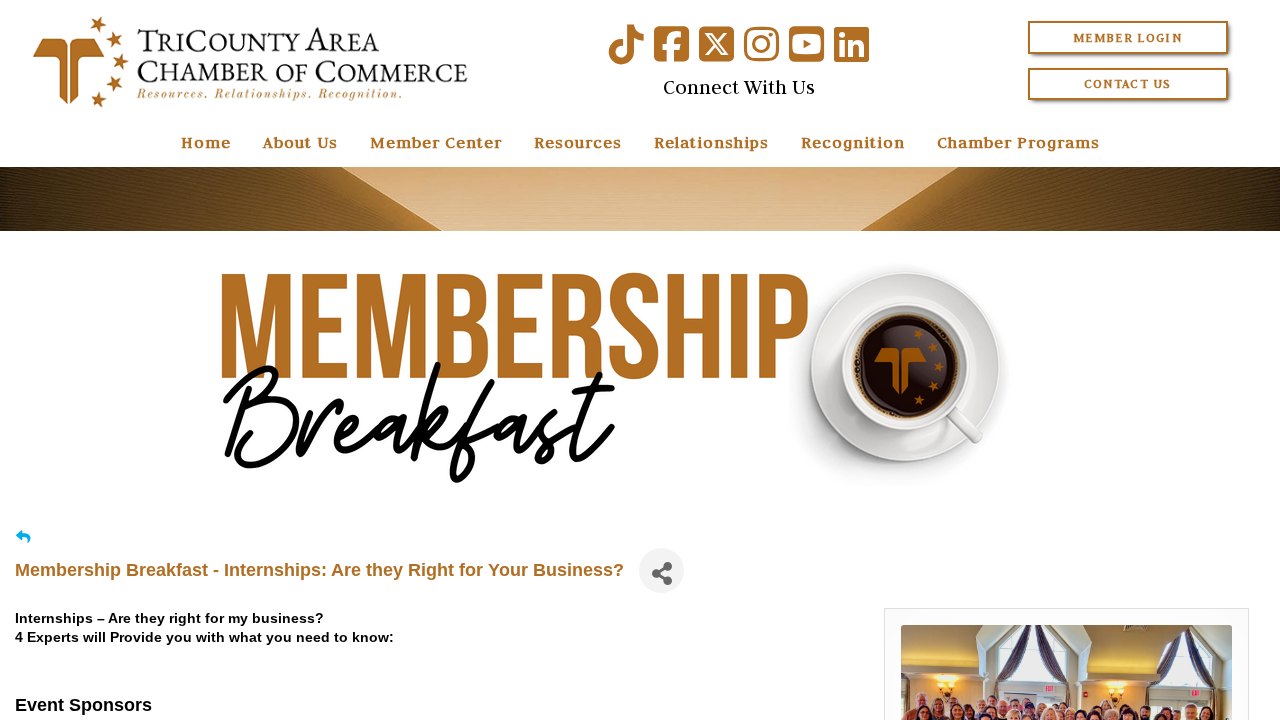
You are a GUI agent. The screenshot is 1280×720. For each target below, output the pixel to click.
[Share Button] (661, 570)
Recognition (853, 142)
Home (206, 142)
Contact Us (1128, 83)
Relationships (711, 142)
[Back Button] (23, 537)
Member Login (1127, 37)
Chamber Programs (1018, 142)
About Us (300, 142)
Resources (578, 142)
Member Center (436, 142)
